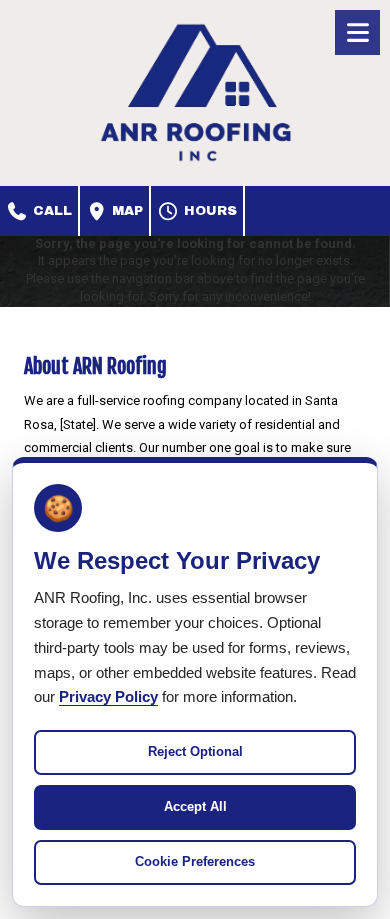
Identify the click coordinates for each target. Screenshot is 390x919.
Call (50, 211)
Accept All (195, 806)
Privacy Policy (108, 696)
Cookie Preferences (195, 861)
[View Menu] (357, 32)
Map (125, 211)
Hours (208, 211)
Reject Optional (195, 751)
